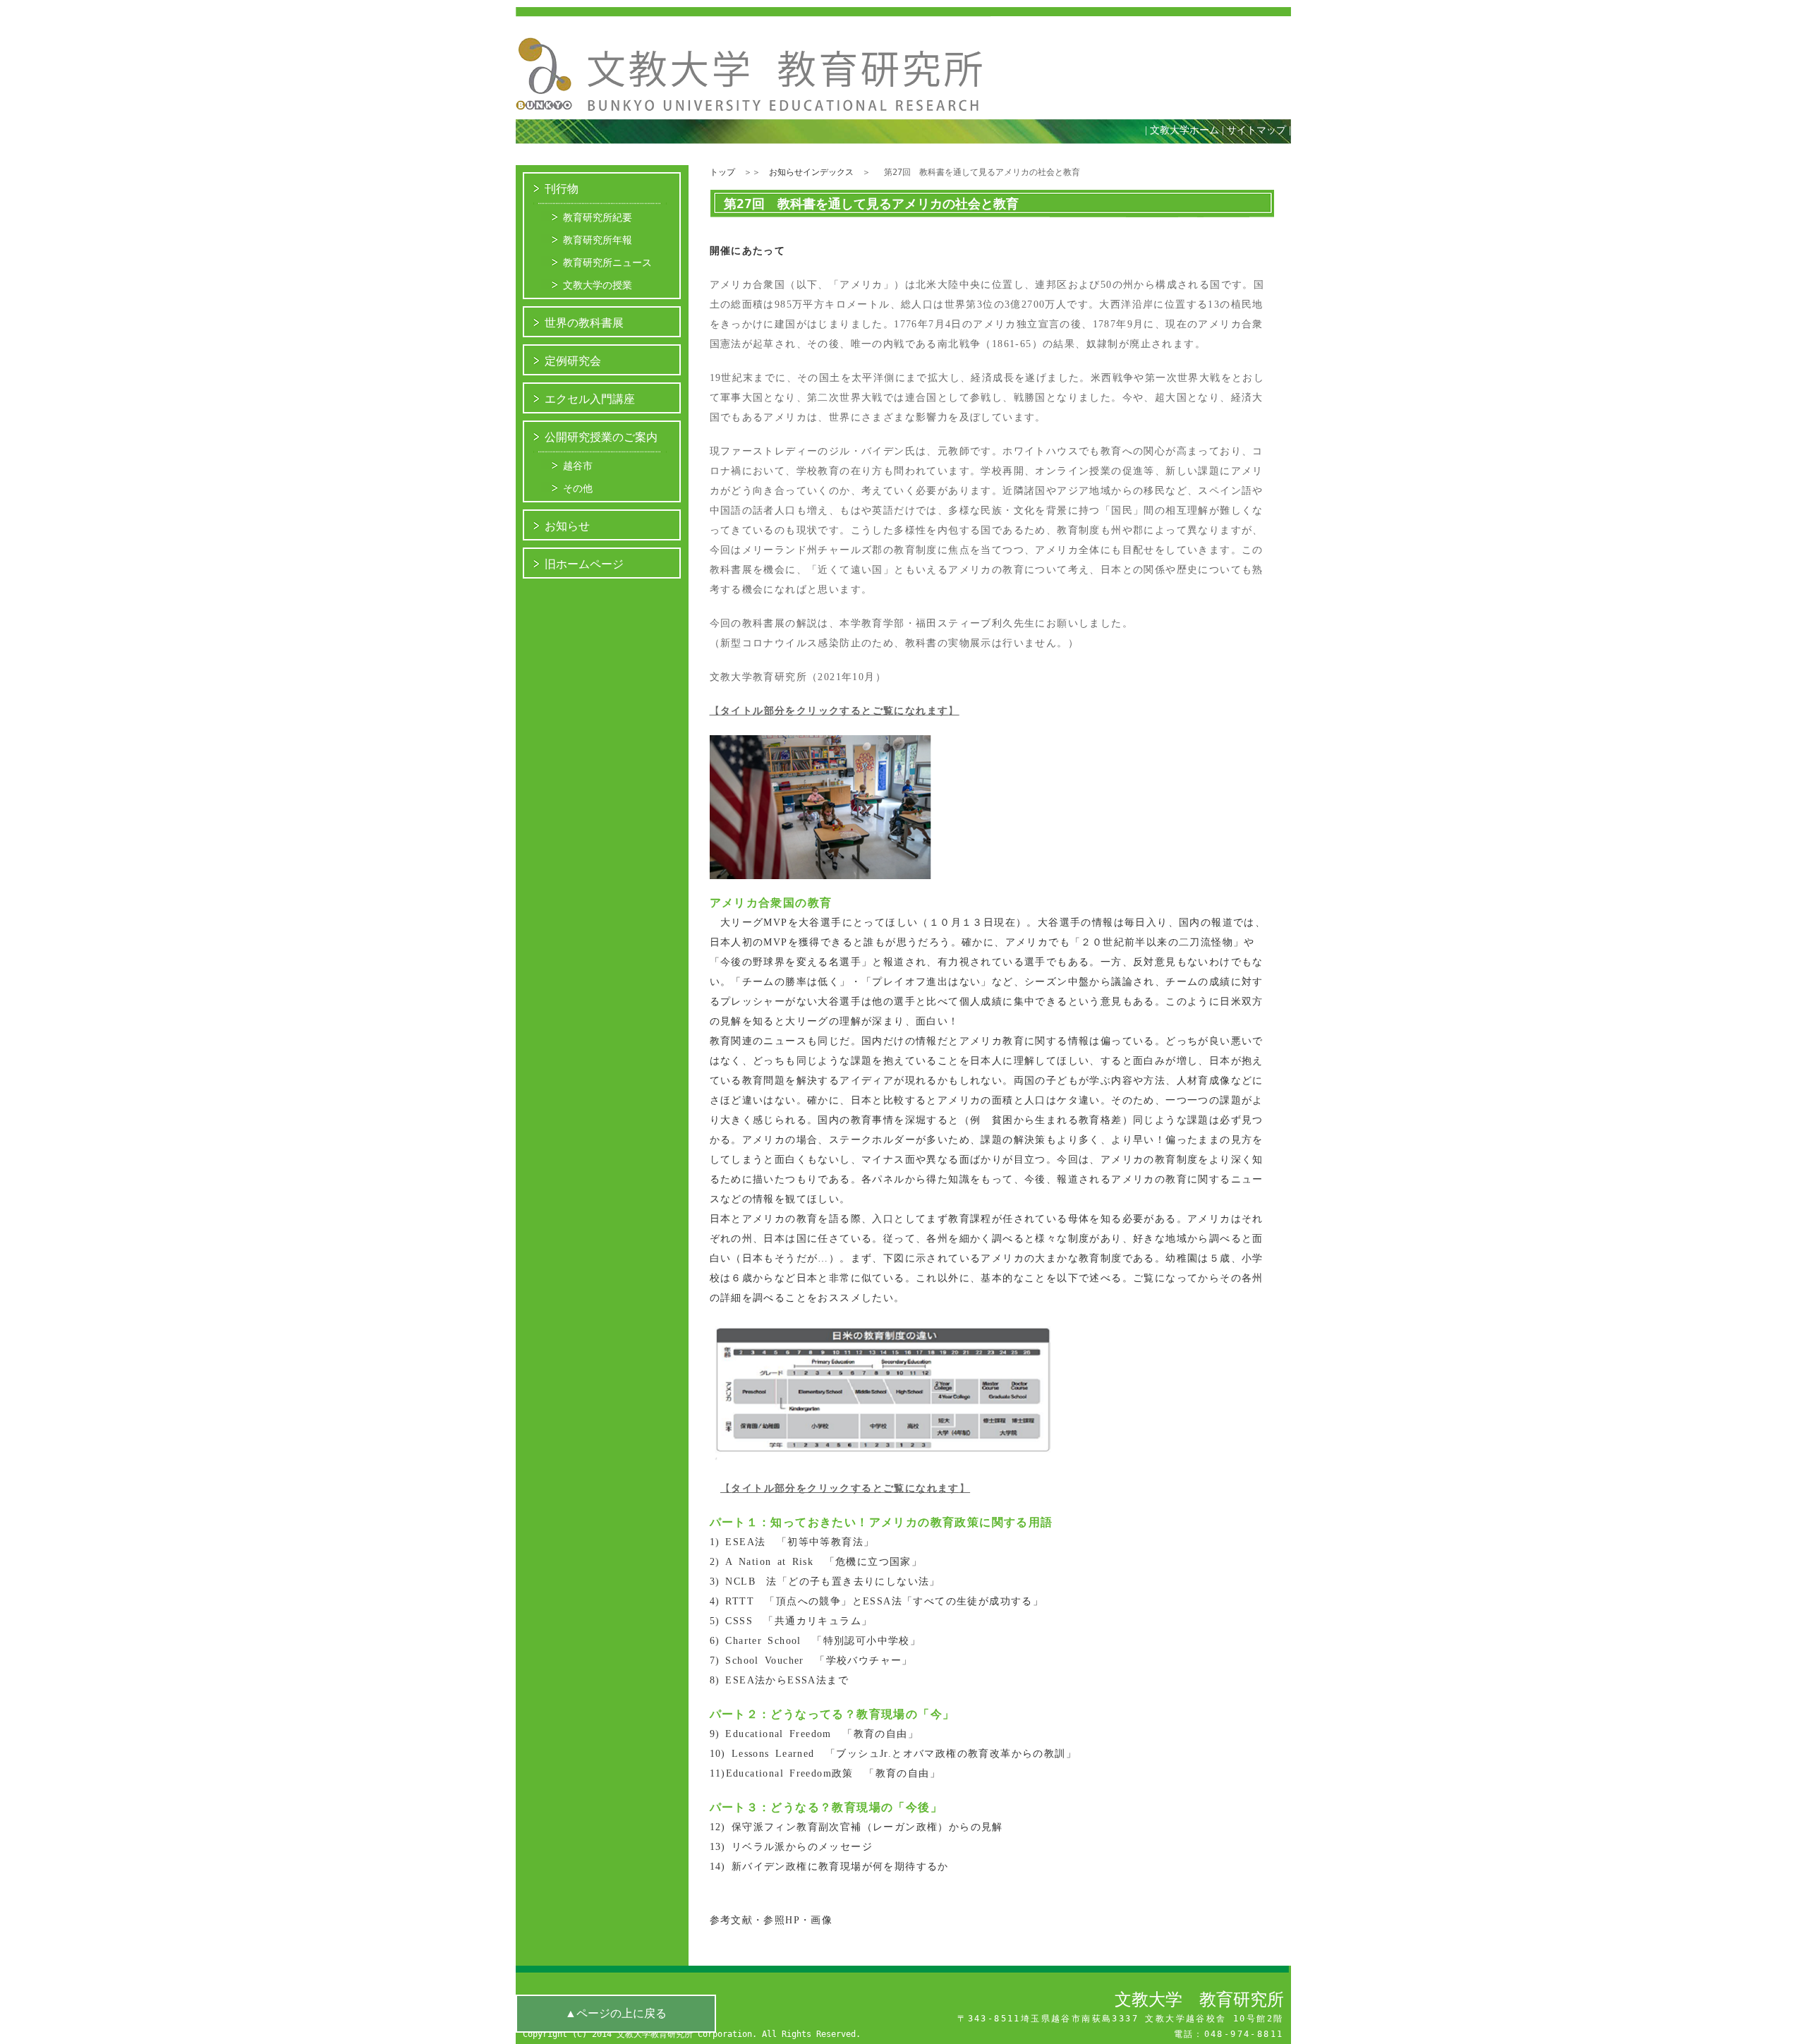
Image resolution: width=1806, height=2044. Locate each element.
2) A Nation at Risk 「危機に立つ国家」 (816, 1562)
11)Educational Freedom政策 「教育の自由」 (825, 1773)
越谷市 (578, 466)
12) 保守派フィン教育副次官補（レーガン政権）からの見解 (856, 1827)
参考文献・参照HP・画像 (771, 1920)
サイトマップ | (1262, 130)
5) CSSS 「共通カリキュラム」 (791, 1621)
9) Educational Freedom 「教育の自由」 (814, 1734)
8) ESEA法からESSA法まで (780, 1680)
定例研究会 (573, 361)
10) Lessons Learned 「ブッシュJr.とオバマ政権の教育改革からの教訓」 (893, 1754)
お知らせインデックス (811, 172)
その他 (578, 488)
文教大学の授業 (598, 285)
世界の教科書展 (584, 323)
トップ (722, 172)
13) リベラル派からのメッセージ (792, 1847)
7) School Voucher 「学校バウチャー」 (811, 1661)
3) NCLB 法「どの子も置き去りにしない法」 (825, 1582)
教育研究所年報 (598, 240)
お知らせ (567, 526)
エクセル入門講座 (590, 399)
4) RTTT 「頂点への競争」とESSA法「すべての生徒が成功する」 (877, 1601)
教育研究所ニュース (607, 262)
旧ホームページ (584, 564)
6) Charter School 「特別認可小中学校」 (816, 1641)
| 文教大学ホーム (1182, 130)
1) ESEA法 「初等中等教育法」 (792, 1542)
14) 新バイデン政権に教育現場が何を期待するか (829, 1867)
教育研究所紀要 (598, 217)
